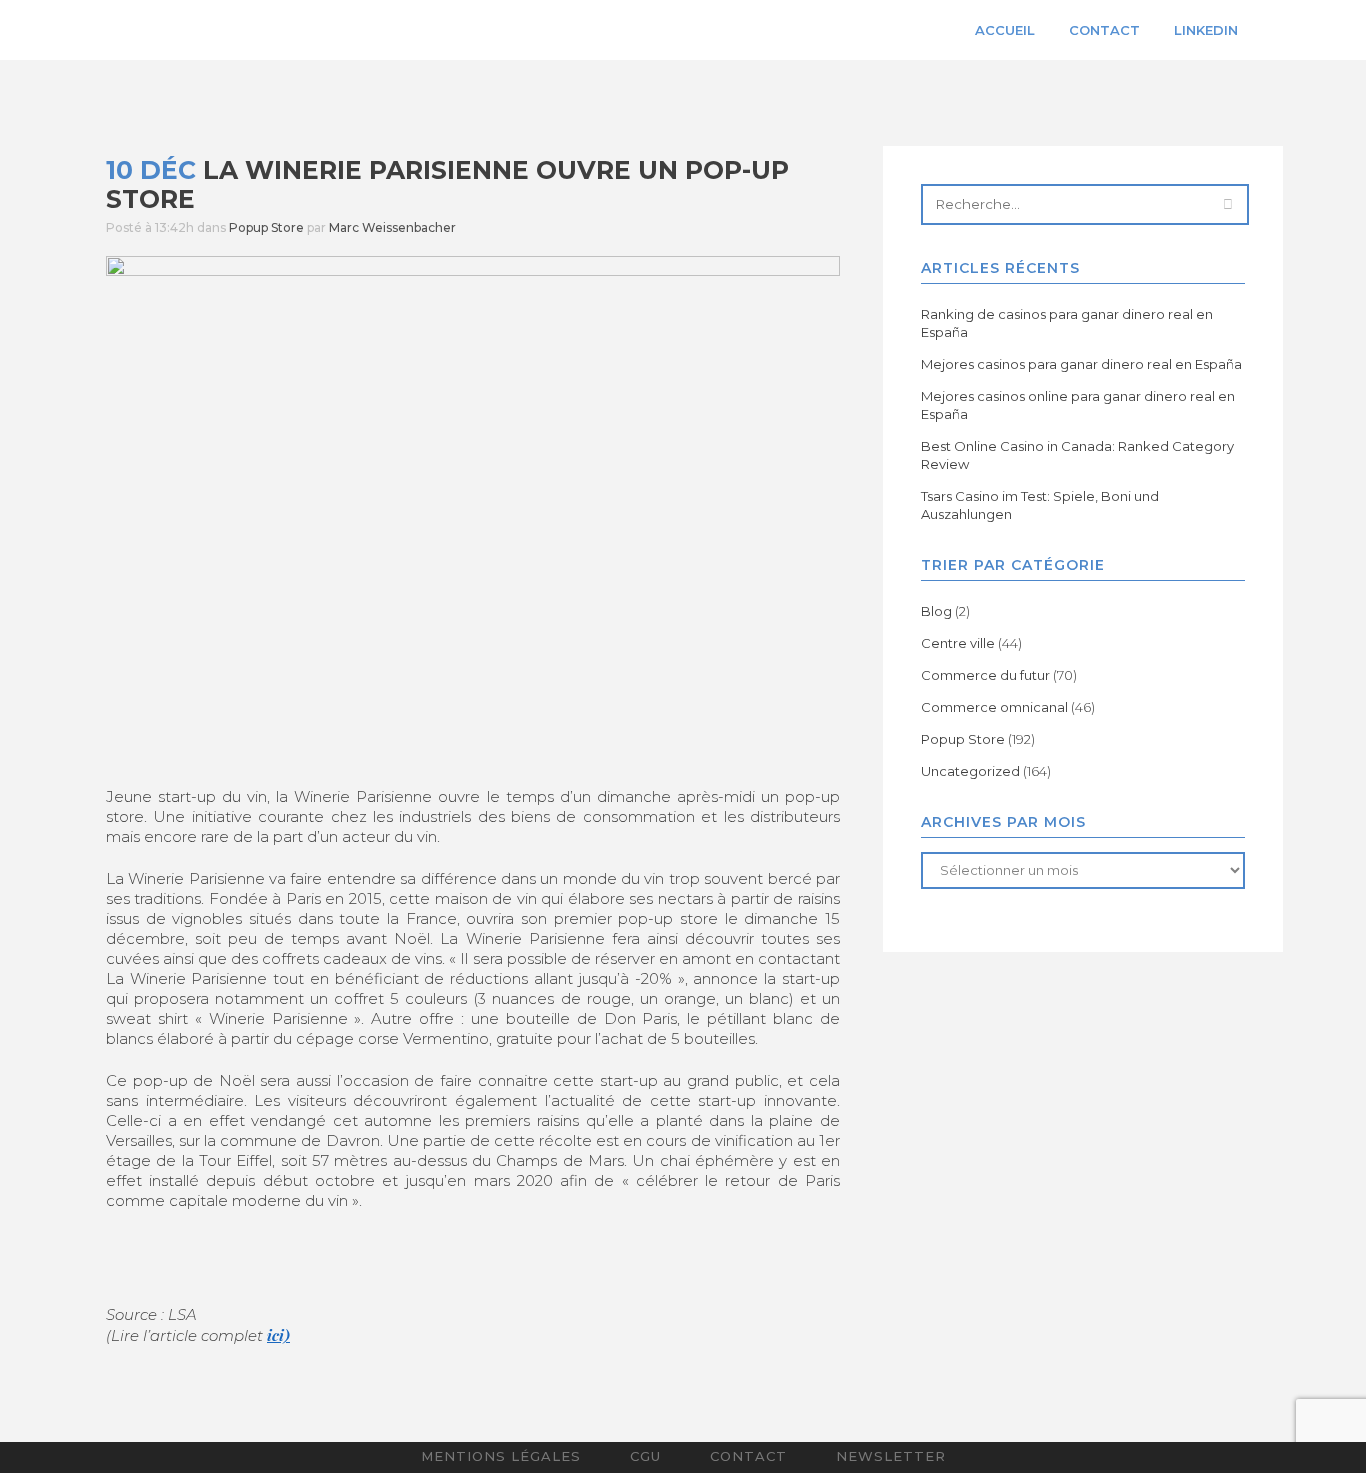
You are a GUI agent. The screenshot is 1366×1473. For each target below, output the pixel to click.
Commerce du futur (985, 675)
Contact (748, 1456)
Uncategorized (970, 771)
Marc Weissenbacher (392, 227)
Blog (936, 611)
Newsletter (891, 1456)
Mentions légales (501, 1456)
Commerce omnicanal (994, 707)
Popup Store (266, 227)
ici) (278, 1335)
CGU (645, 1456)
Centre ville (958, 643)
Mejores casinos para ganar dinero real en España (1081, 364)
